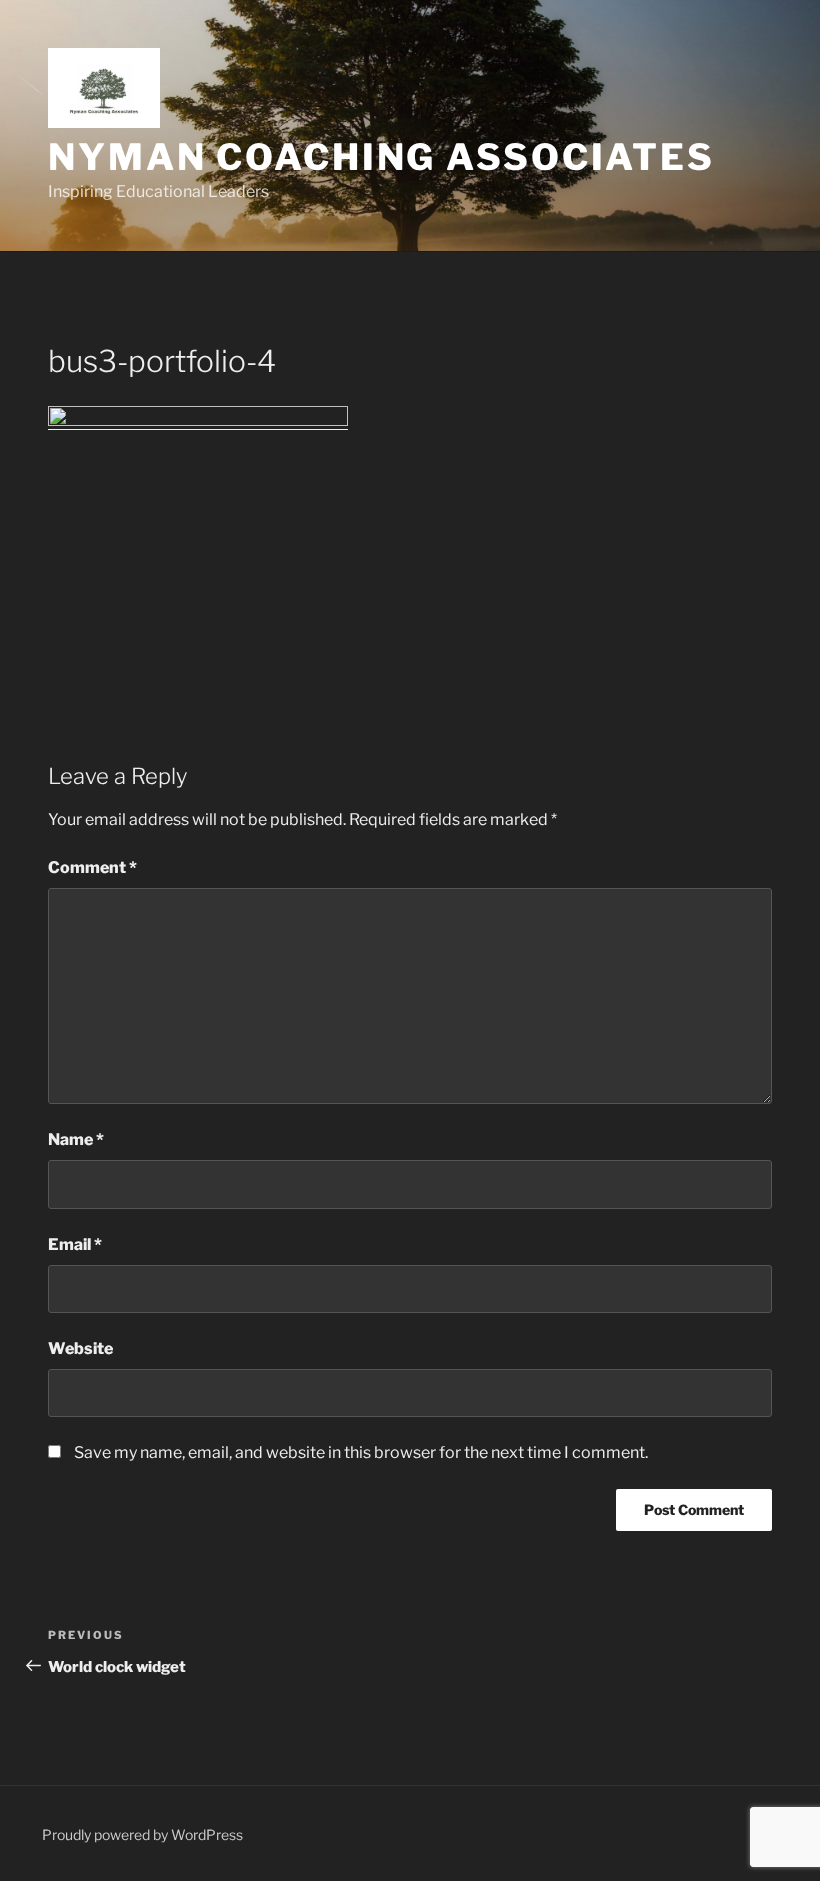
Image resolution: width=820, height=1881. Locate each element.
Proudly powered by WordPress (142, 1834)
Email (75, 1244)
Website (80, 1348)
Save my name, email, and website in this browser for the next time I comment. (361, 1452)
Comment (92, 867)
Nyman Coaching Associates (381, 157)
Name (76, 1139)
